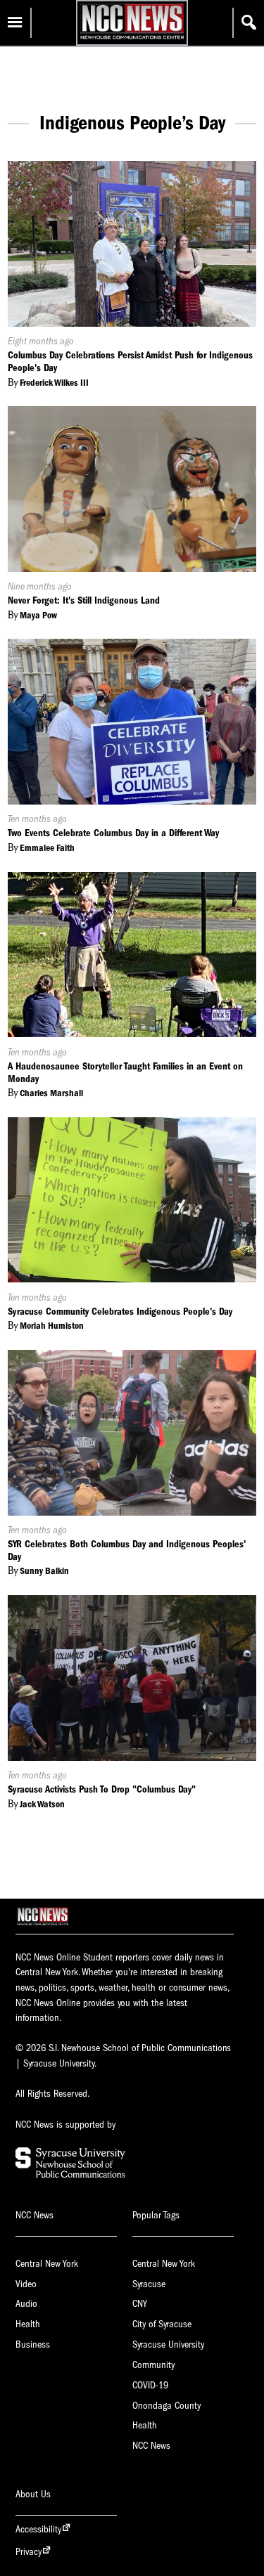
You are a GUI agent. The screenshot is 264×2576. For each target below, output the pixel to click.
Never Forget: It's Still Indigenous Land (84, 600)
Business (33, 2344)
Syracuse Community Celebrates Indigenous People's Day (120, 1312)
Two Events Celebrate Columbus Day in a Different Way (113, 833)
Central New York (47, 2264)
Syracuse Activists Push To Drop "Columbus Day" (102, 1789)
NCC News (151, 2446)
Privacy (29, 2552)
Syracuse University (168, 2344)
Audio (26, 2304)
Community (153, 2365)
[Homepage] (132, 39)
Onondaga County (166, 2406)
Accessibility (38, 2529)
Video (26, 2284)
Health (28, 2324)
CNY (140, 2304)
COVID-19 (150, 2385)
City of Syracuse (162, 2324)
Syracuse (149, 2284)
